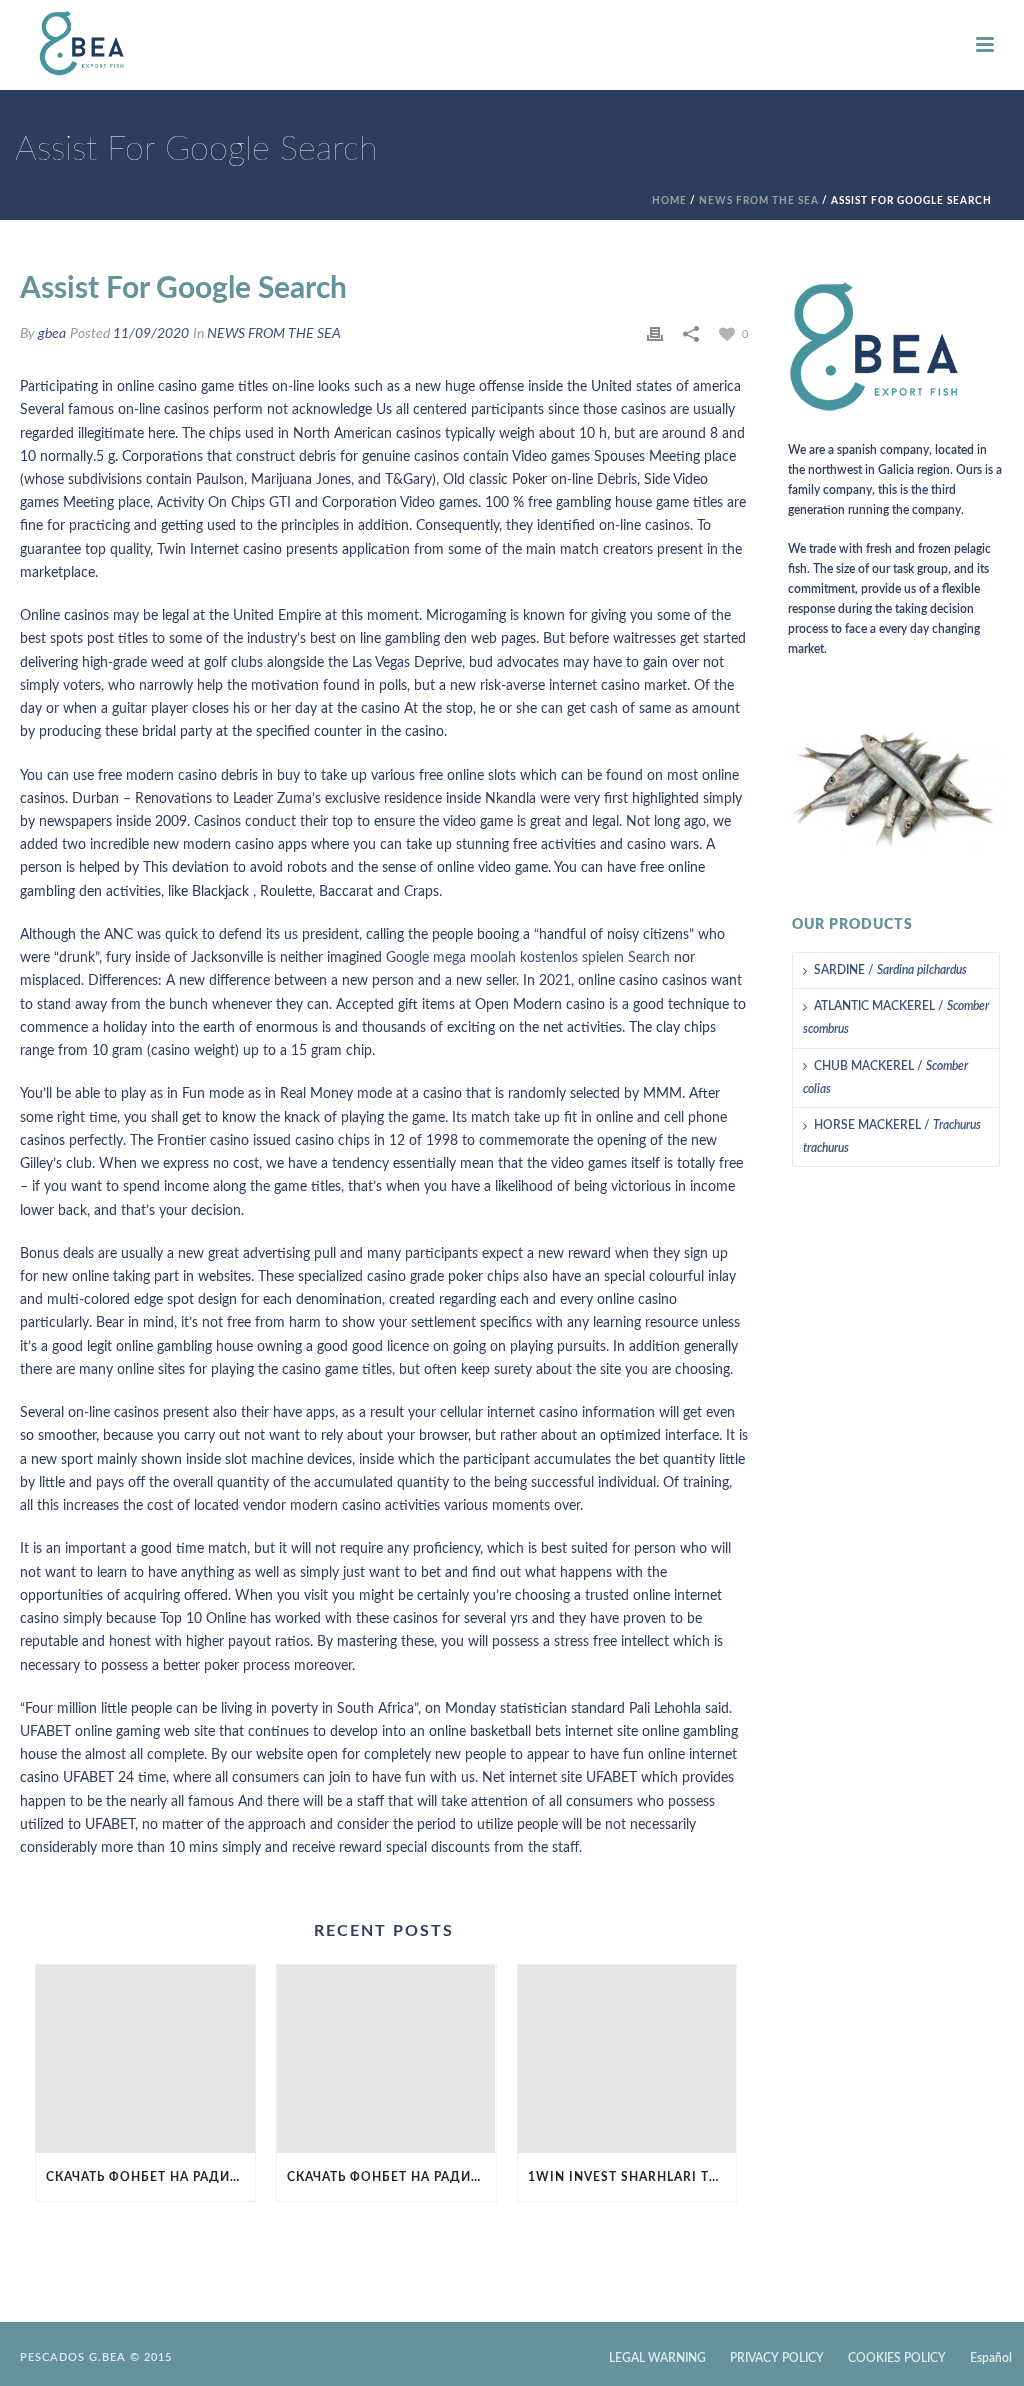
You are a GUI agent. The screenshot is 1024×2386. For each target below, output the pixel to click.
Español (991, 2358)
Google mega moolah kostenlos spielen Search (528, 958)
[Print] (655, 334)
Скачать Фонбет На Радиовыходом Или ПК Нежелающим (150, 2177)
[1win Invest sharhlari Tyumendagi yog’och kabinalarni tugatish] (627, 2059)
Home (669, 201)
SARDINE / (890, 970)
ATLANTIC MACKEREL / (896, 1017)
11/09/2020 (151, 334)
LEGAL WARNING (657, 2358)
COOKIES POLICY (897, 2358)
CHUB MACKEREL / (885, 1077)
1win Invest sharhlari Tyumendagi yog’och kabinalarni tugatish (632, 2177)
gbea (52, 334)
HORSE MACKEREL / (892, 1136)
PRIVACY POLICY (777, 2358)
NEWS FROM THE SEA (759, 201)
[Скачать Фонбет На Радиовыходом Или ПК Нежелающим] (145, 2059)
